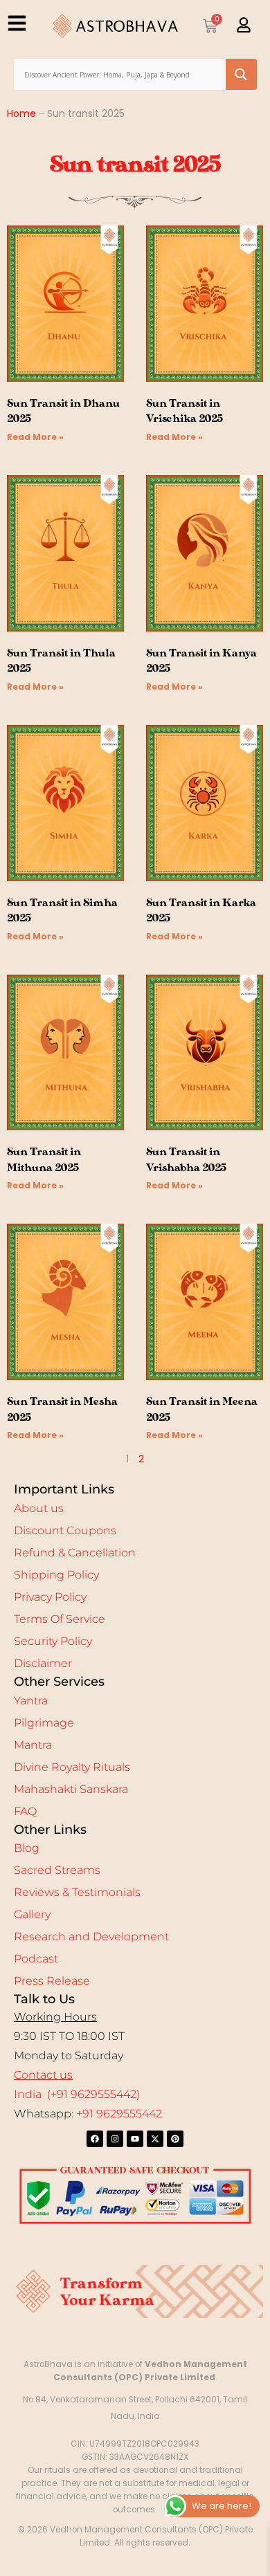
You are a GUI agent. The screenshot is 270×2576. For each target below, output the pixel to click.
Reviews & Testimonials (77, 1892)
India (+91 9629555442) (77, 2094)
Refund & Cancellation (75, 1553)
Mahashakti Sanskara (71, 1789)
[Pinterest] (175, 2139)
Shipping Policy (56, 1575)
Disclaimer (43, 1663)
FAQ (25, 1811)
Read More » (35, 437)
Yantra (31, 1701)
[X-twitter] (155, 2139)
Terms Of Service (60, 1619)
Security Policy (53, 1641)
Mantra (33, 1745)
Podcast (36, 1959)
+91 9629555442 (119, 2114)
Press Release (52, 1981)
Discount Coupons (65, 1530)
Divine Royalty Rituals (72, 1767)
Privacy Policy (50, 1597)
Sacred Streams (57, 1870)
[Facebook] (95, 2139)
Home (21, 113)
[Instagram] (115, 2139)
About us (39, 1508)
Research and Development (91, 1936)
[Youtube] (135, 2139)
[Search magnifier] (241, 74)
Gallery (32, 1914)
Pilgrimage (44, 1723)
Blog (27, 1848)
